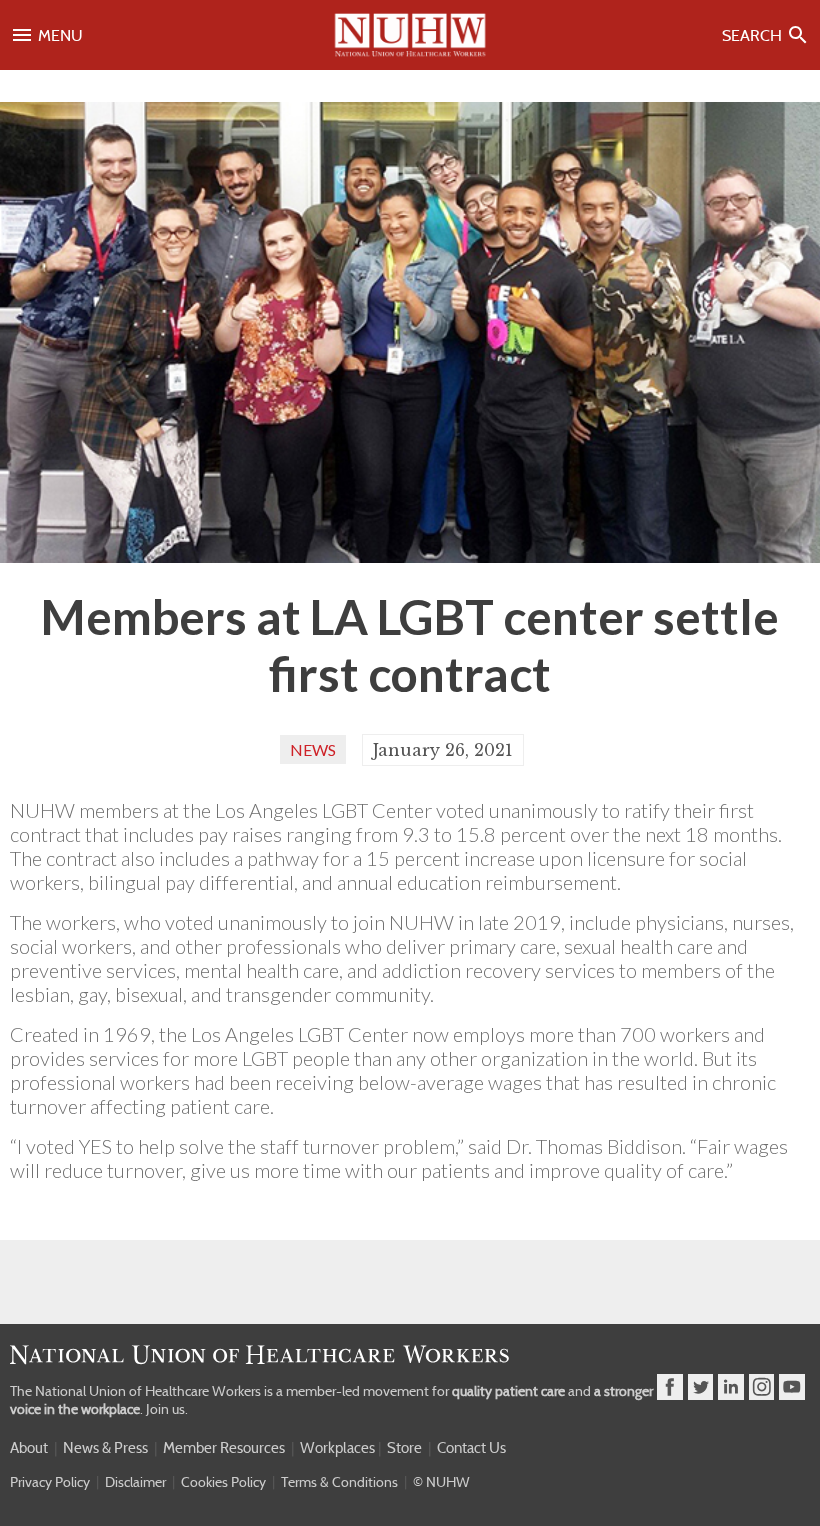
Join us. (167, 1409)
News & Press (105, 1448)
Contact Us (471, 1448)
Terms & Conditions (339, 1482)
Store (404, 1448)
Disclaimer (135, 1482)
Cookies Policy (223, 1482)
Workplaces (337, 1448)
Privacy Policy (50, 1482)
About (29, 1448)
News (313, 749)
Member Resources (224, 1448)
